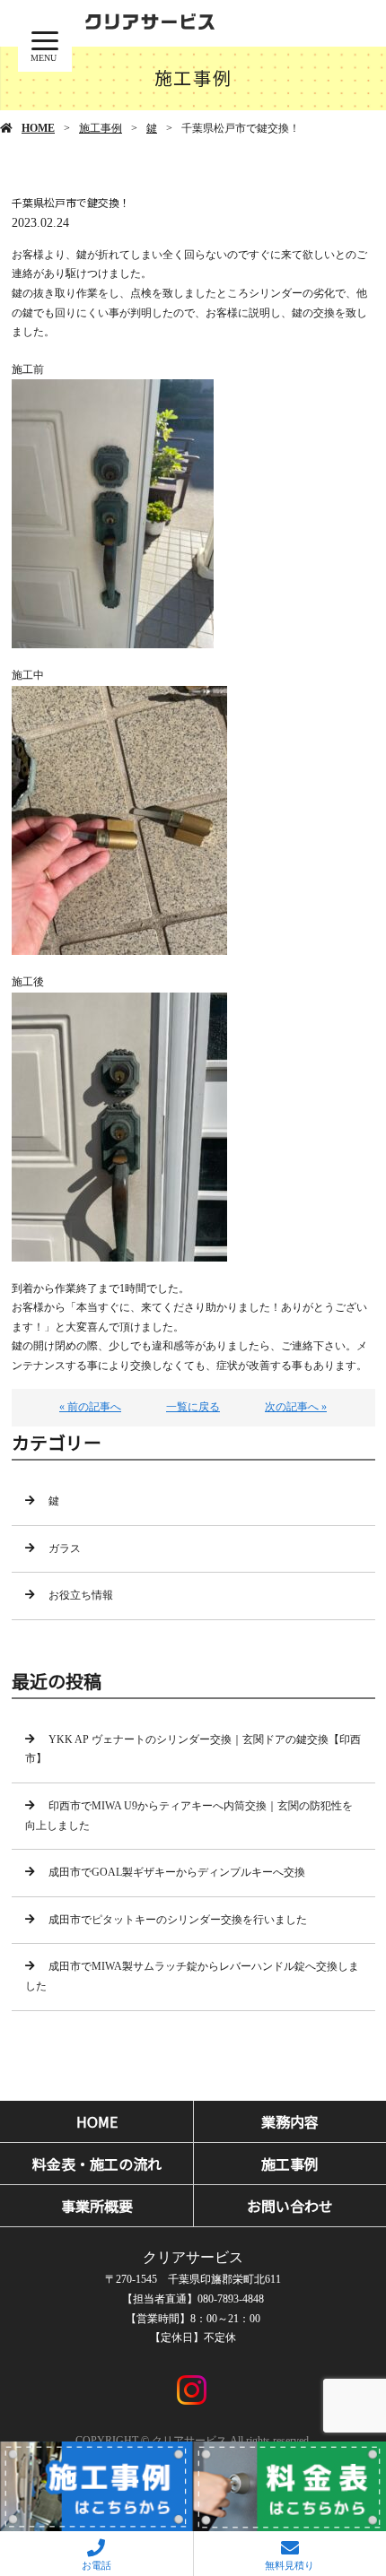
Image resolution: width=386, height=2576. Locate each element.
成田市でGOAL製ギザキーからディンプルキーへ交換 (177, 1872)
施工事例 (101, 128)
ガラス (65, 1548)
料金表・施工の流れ (97, 2164)
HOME (38, 128)
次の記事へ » (296, 1407)
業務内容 (290, 2121)
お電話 (96, 2565)
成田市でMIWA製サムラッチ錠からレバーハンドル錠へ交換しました (192, 1976)
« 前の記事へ (90, 1407)
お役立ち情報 (81, 1595)
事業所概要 (97, 2206)
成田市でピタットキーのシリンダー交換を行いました (178, 1920)
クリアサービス (193, 2257)
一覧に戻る (193, 1407)
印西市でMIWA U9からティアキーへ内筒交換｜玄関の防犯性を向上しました (189, 1816)
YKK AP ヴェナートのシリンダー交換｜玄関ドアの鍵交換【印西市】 (193, 1749)
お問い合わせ (290, 2206)
